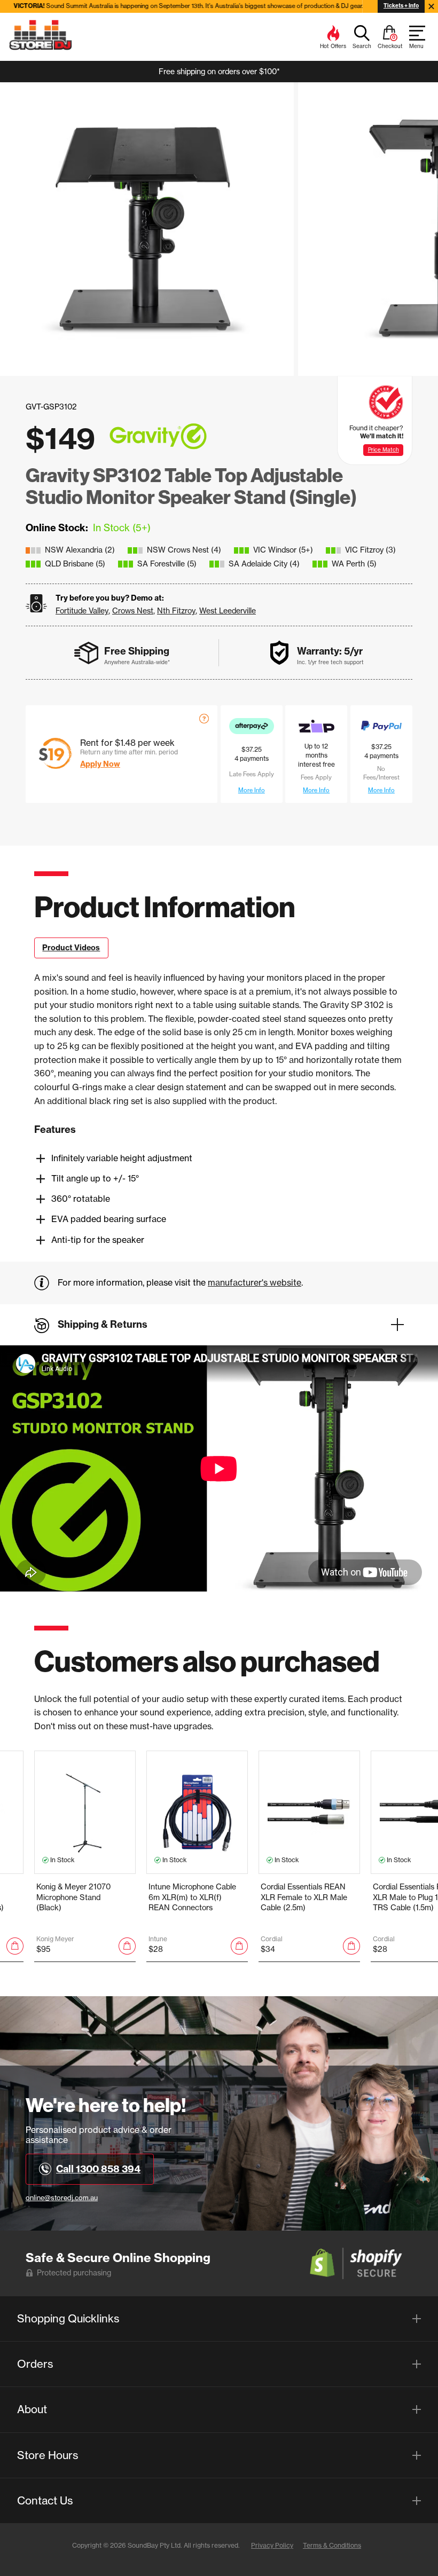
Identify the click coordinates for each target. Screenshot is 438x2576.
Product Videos (71, 948)
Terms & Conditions (332, 2545)
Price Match (384, 450)
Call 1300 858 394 (98, 2169)
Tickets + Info (401, 6)
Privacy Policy (272, 2545)
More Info (252, 790)
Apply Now (100, 764)
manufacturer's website (255, 1282)
